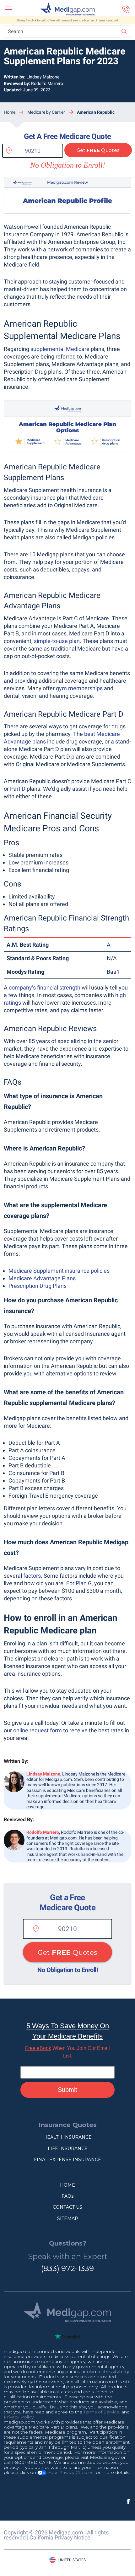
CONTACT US (67, 2207)
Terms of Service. (102, 2412)
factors (32, 1576)
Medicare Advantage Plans (42, 1278)
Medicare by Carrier (46, 112)
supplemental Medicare (60, 349)
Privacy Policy (19, 2417)
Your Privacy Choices (70, 2472)
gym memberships (79, 688)
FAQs (67, 2196)
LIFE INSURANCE (68, 2149)
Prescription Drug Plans (38, 1286)
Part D (18, 789)
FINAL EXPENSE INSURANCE (67, 2160)
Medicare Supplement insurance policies (59, 1271)
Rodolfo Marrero (47, 83)
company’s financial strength (45, 987)
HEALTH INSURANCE (67, 2137)
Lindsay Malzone (43, 77)
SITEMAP (68, 2218)
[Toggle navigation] (8, 9)
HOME (67, 2185)
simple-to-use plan (57, 641)
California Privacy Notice (60, 2537)
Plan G (84, 1583)
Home (10, 112)
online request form (38, 1730)
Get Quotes (98, 150)
